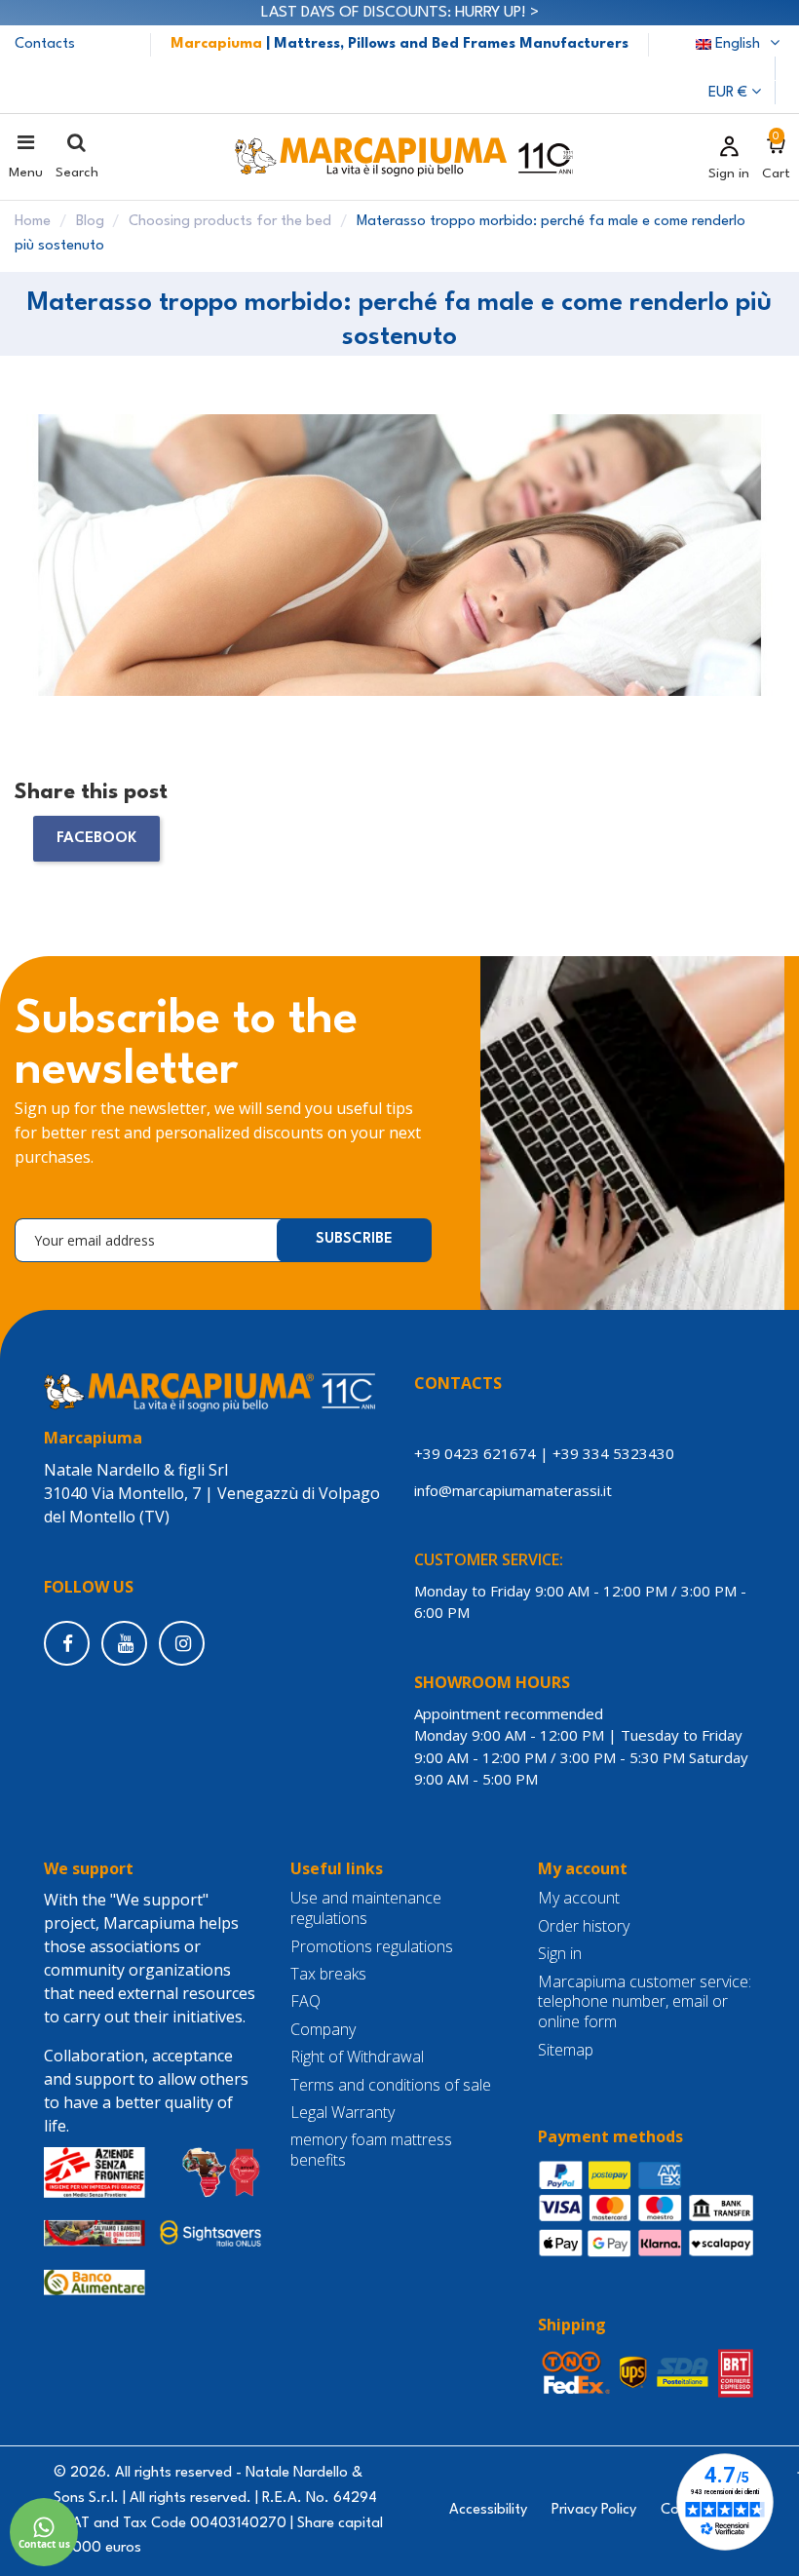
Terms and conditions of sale (391, 2085)
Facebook (96, 838)
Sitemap (566, 2050)
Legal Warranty (342, 2113)
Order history (584, 1926)
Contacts (45, 44)
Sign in (560, 1954)
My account (579, 1898)
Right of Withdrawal (357, 2057)
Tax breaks (328, 1974)
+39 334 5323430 (613, 1453)
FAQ (305, 2001)
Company (323, 2030)
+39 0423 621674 (475, 1453)
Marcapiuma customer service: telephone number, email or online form (645, 2002)
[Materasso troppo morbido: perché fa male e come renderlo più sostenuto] (399, 565)
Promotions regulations (372, 1947)
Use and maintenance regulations (366, 1908)
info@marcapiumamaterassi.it (517, 1490)
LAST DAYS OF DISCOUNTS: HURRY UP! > (400, 13)
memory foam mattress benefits (371, 2150)
